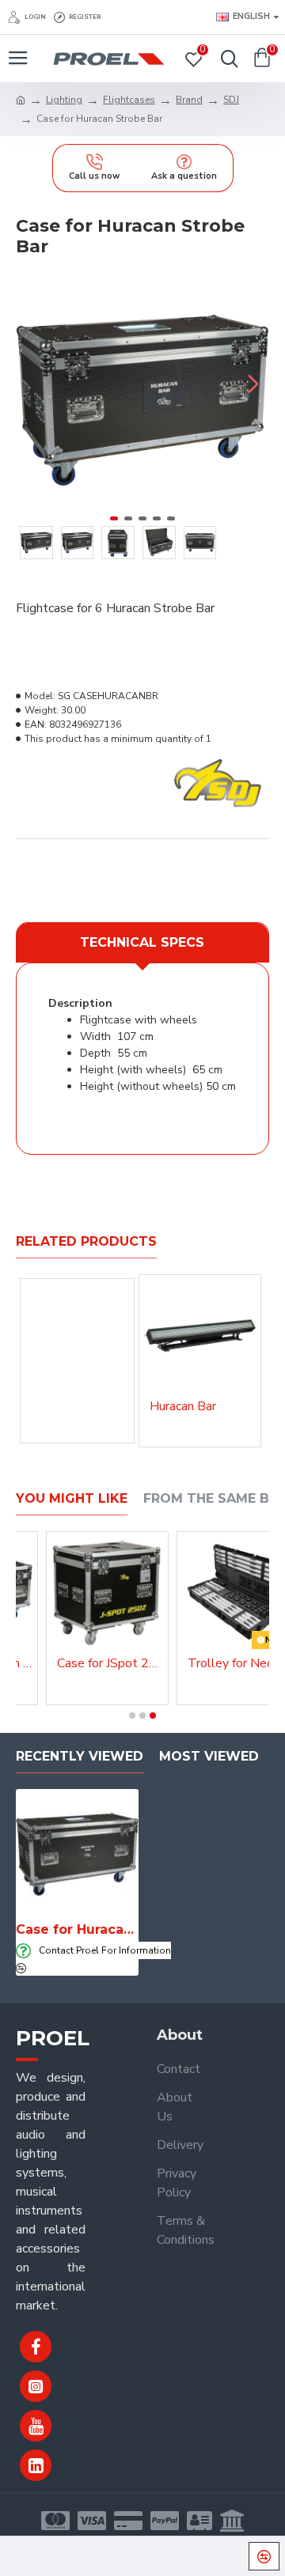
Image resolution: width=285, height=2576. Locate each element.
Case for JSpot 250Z (110, 1664)
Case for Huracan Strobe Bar (77, 1929)
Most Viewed (209, 1756)
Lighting (64, 100)
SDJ (231, 100)
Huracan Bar (183, 1407)
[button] (32, 384)
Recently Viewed (80, 1756)
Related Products (86, 1241)
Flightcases (129, 100)
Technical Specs (142, 942)
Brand (189, 100)
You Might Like (72, 1498)
